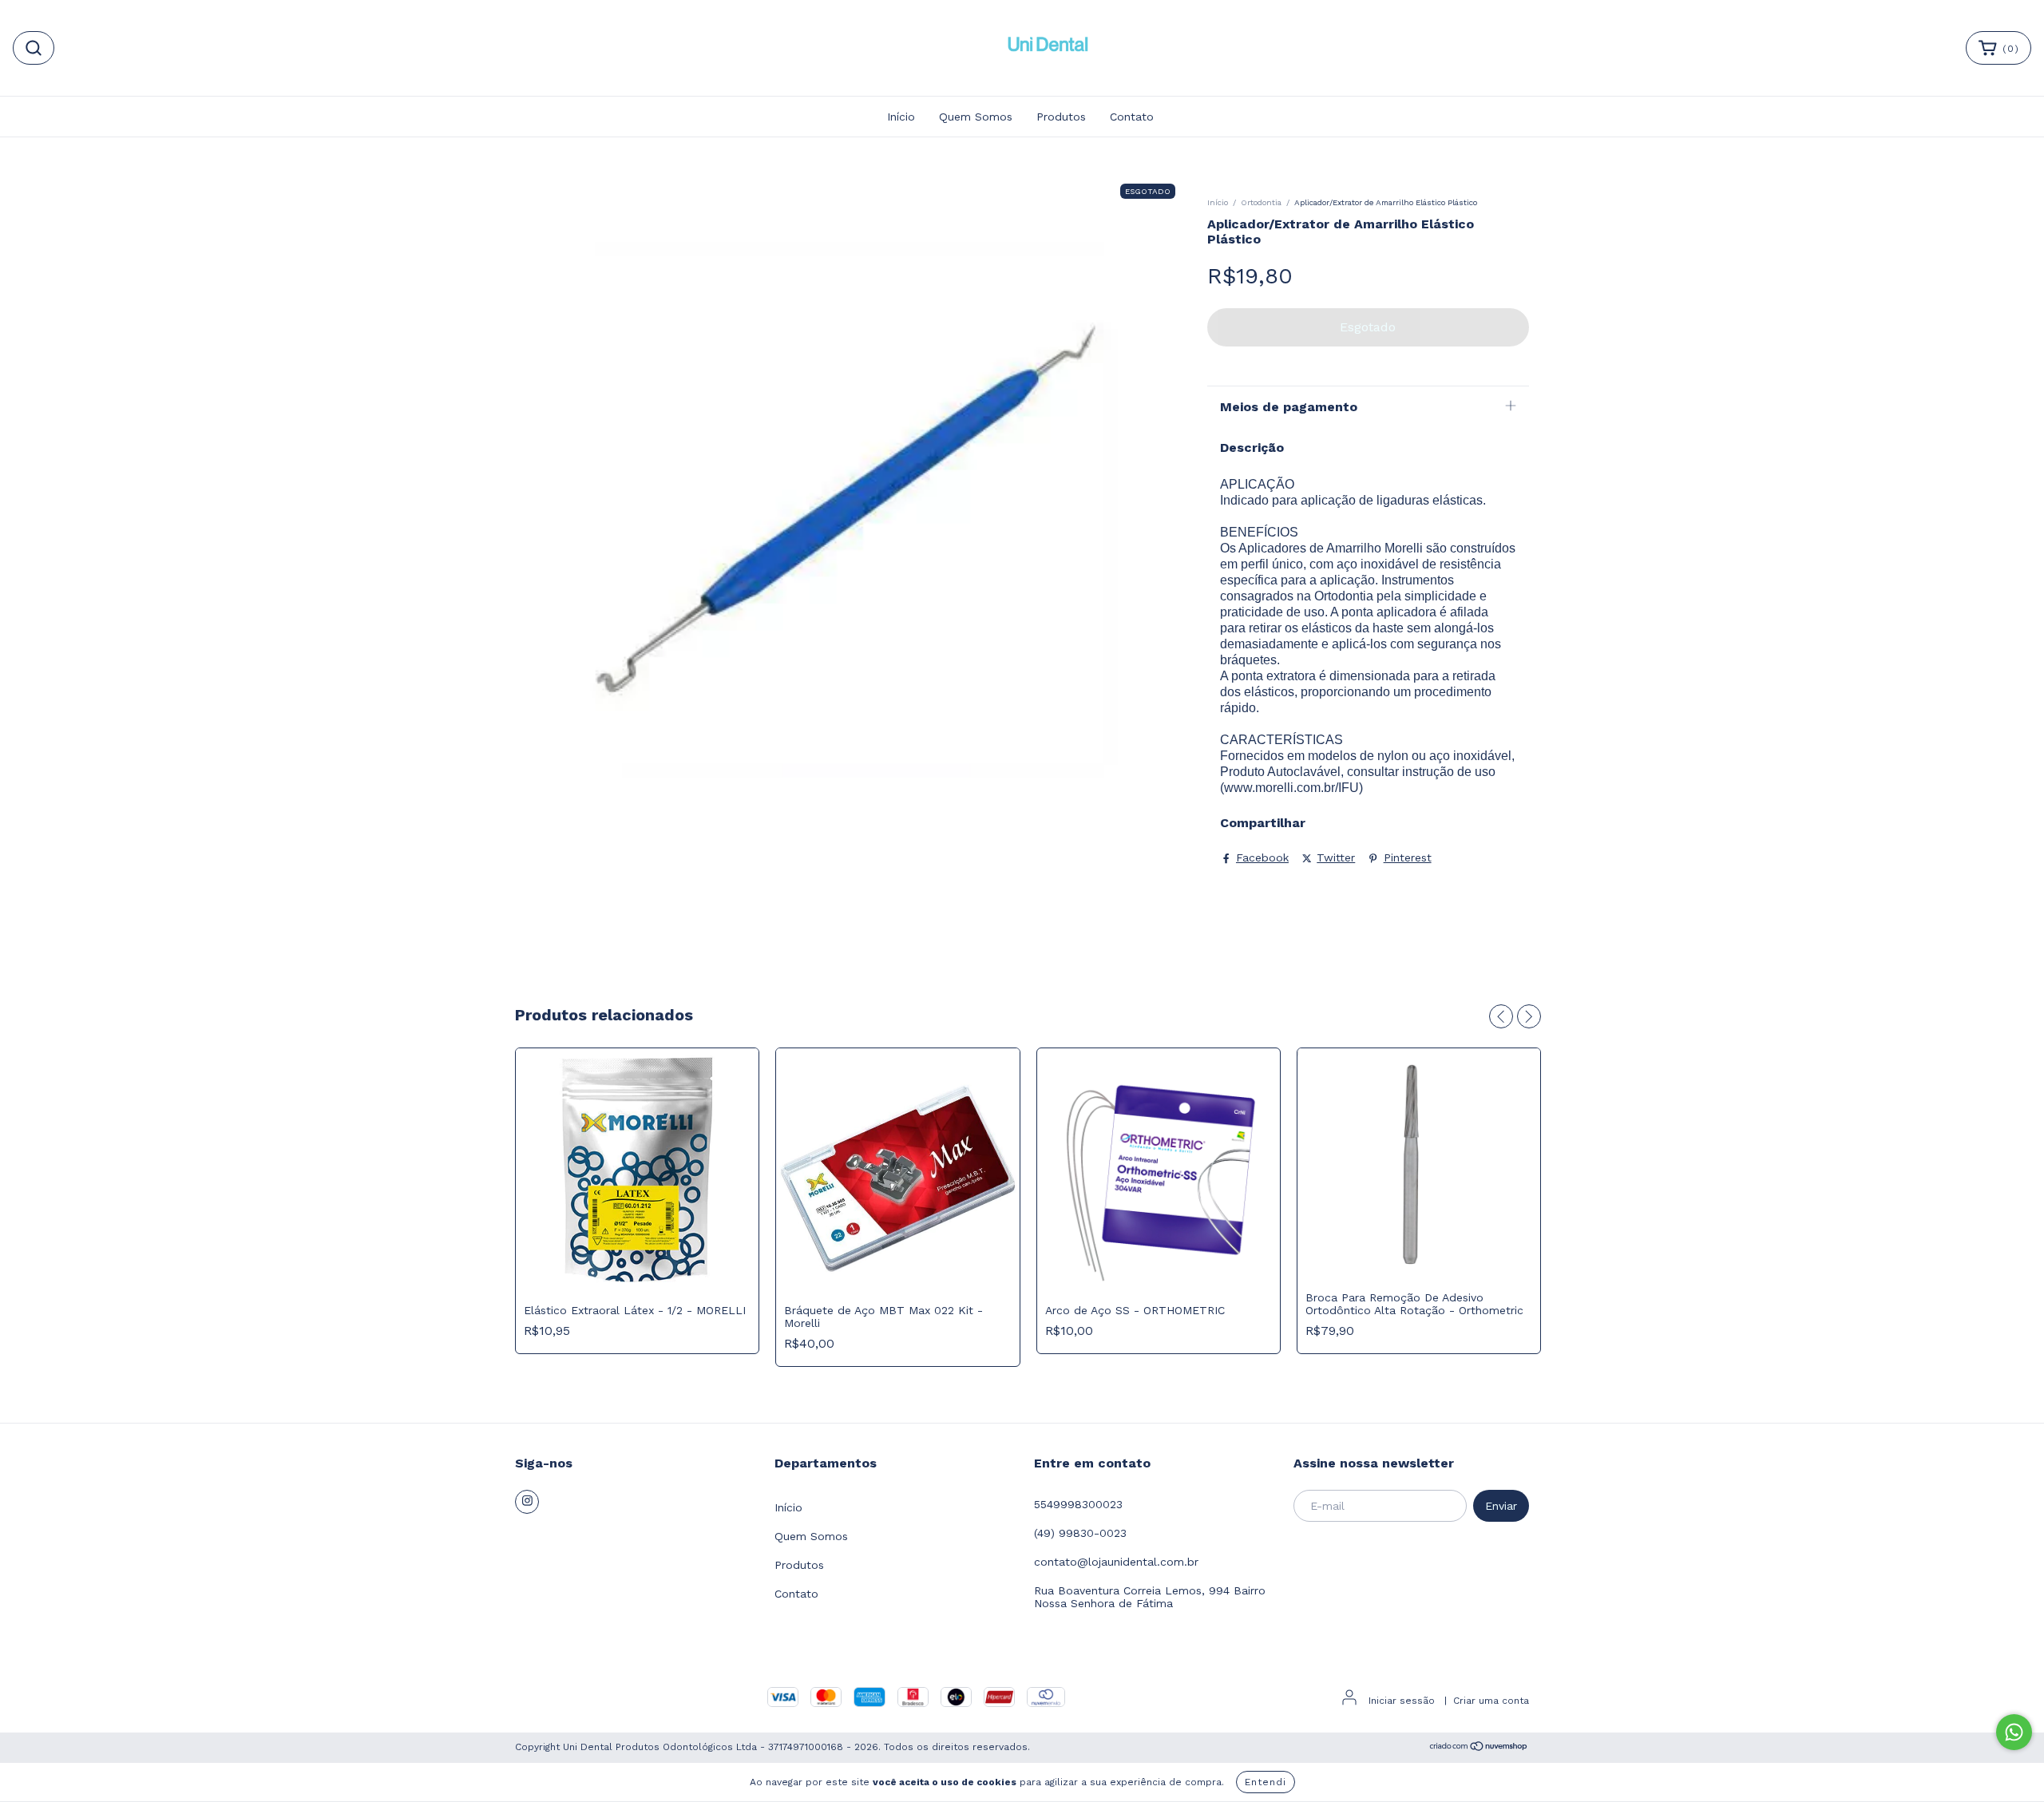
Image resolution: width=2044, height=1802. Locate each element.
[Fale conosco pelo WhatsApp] (2014, 1732)
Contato (1132, 117)
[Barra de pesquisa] (34, 48)
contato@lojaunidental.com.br (1116, 1562)
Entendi (1266, 1782)
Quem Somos (976, 117)
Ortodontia (1261, 202)
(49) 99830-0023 (1080, 1533)
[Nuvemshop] (1479, 1749)
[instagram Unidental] (527, 1502)
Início (901, 117)
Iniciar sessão (1402, 1701)
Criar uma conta (1491, 1701)
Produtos (1061, 117)
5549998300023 (1078, 1504)
